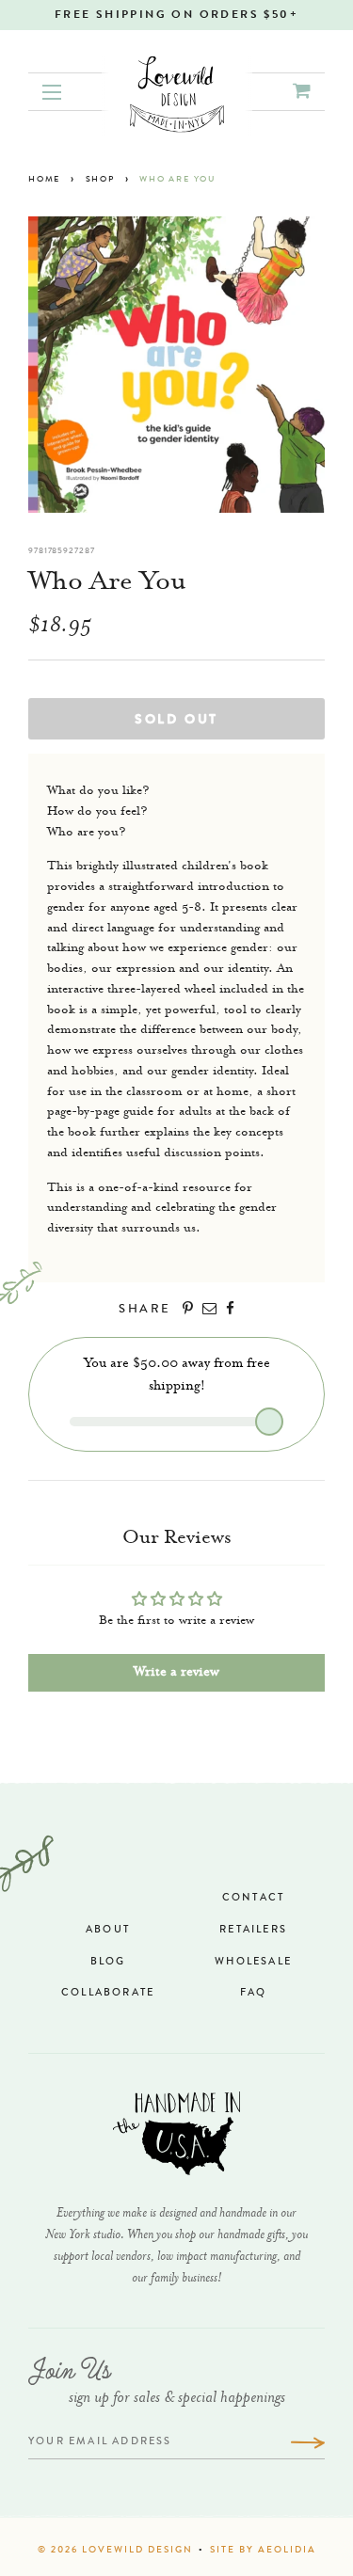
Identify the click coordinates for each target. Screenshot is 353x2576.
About (108, 1930)
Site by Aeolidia (263, 2551)
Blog (108, 1962)
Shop (100, 180)
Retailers (253, 1930)
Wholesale (253, 1962)
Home (44, 180)
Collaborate (108, 1993)
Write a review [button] (176, 1673)
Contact (253, 1898)
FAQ (254, 1993)
